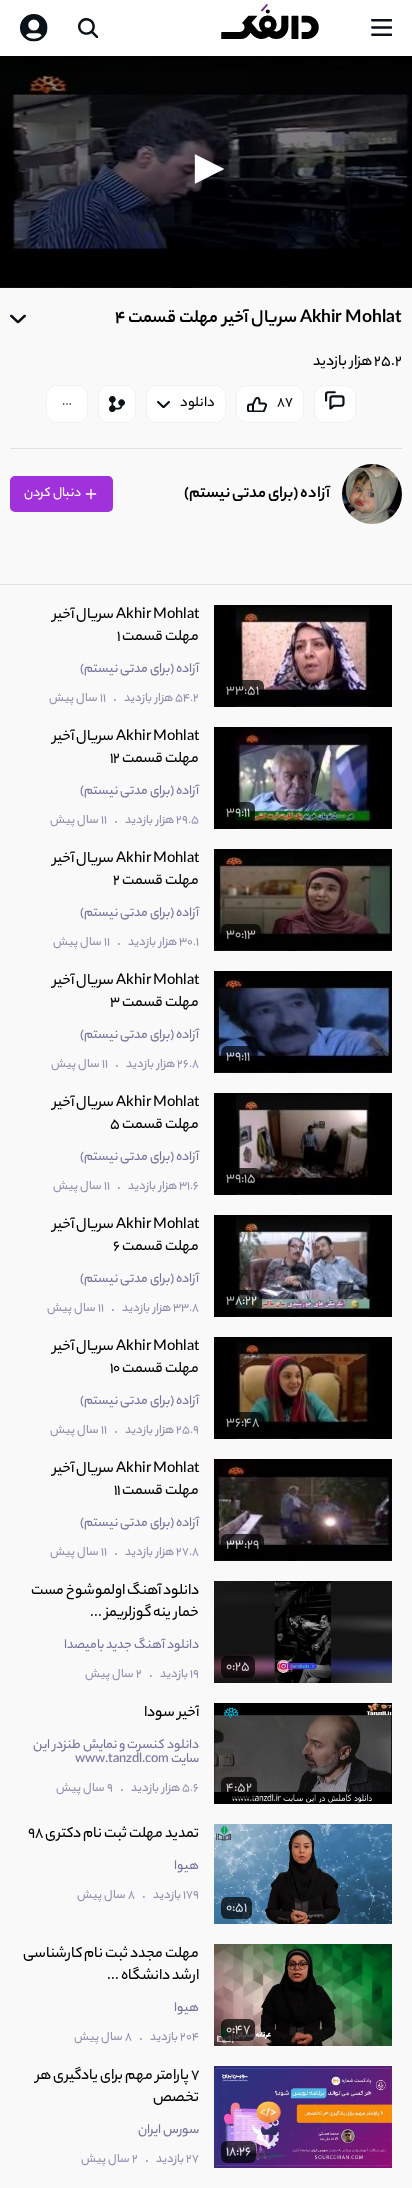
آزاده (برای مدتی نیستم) (257, 494)
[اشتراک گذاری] (117, 404)
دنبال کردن (53, 493)
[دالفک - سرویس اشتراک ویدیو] (286, 28)
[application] (206, 172)
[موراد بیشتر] (67, 404)
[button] (206, 169)
